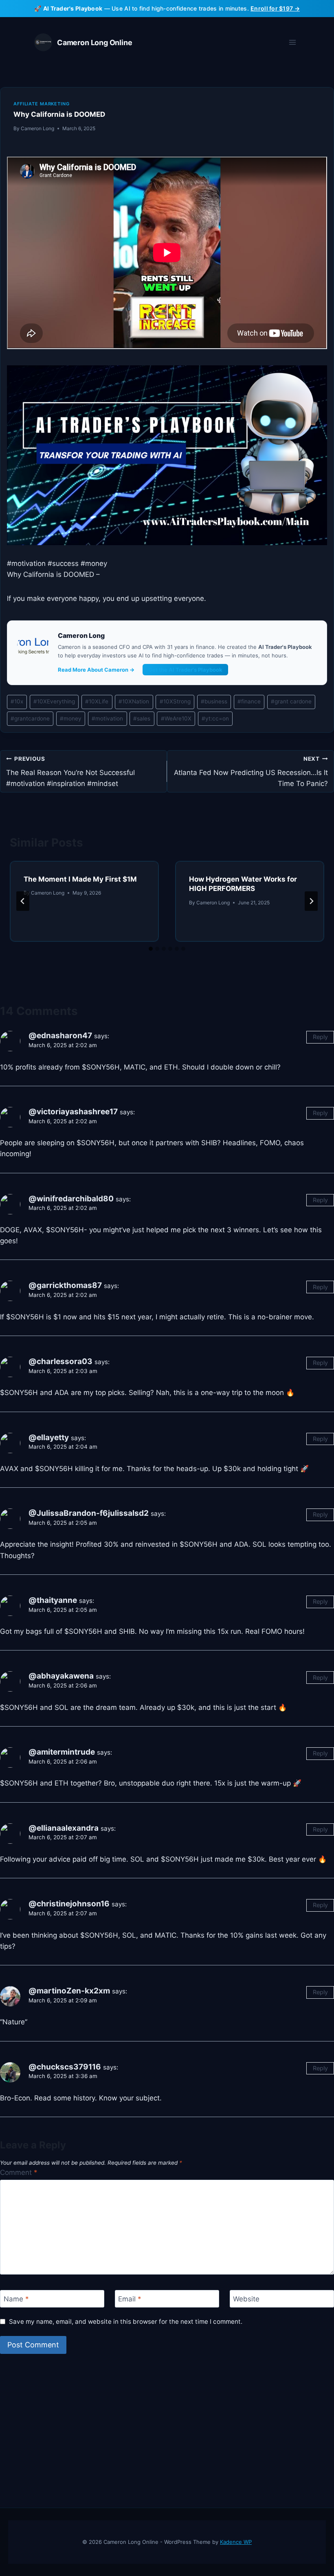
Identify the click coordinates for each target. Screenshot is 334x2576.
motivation (107, 718)
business (214, 701)
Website (246, 2299)
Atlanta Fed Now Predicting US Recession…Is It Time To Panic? (251, 772)
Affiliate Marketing (42, 104)
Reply (320, 1037)
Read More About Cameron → (96, 670)
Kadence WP (236, 2542)
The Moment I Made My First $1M (80, 879)
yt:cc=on (215, 718)
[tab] (151, 949)
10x (17, 701)
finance (249, 701)
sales (142, 718)
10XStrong (175, 701)
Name (16, 2299)
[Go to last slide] (23, 901)
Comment (19, 2172)
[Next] (311, 901)
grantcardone (30, 718)
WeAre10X (176, 718)
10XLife (97, 701)
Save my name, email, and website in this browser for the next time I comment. (126, 2322)
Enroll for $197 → (275, 8)
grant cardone (291, 701)
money (71, 718)
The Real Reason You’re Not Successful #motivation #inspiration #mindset (70, 772)
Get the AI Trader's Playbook (185, 670)
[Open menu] (292, 43)
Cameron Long (37, 128)
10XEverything (54, 701)
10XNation (134, 701)
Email (130, 2299)
